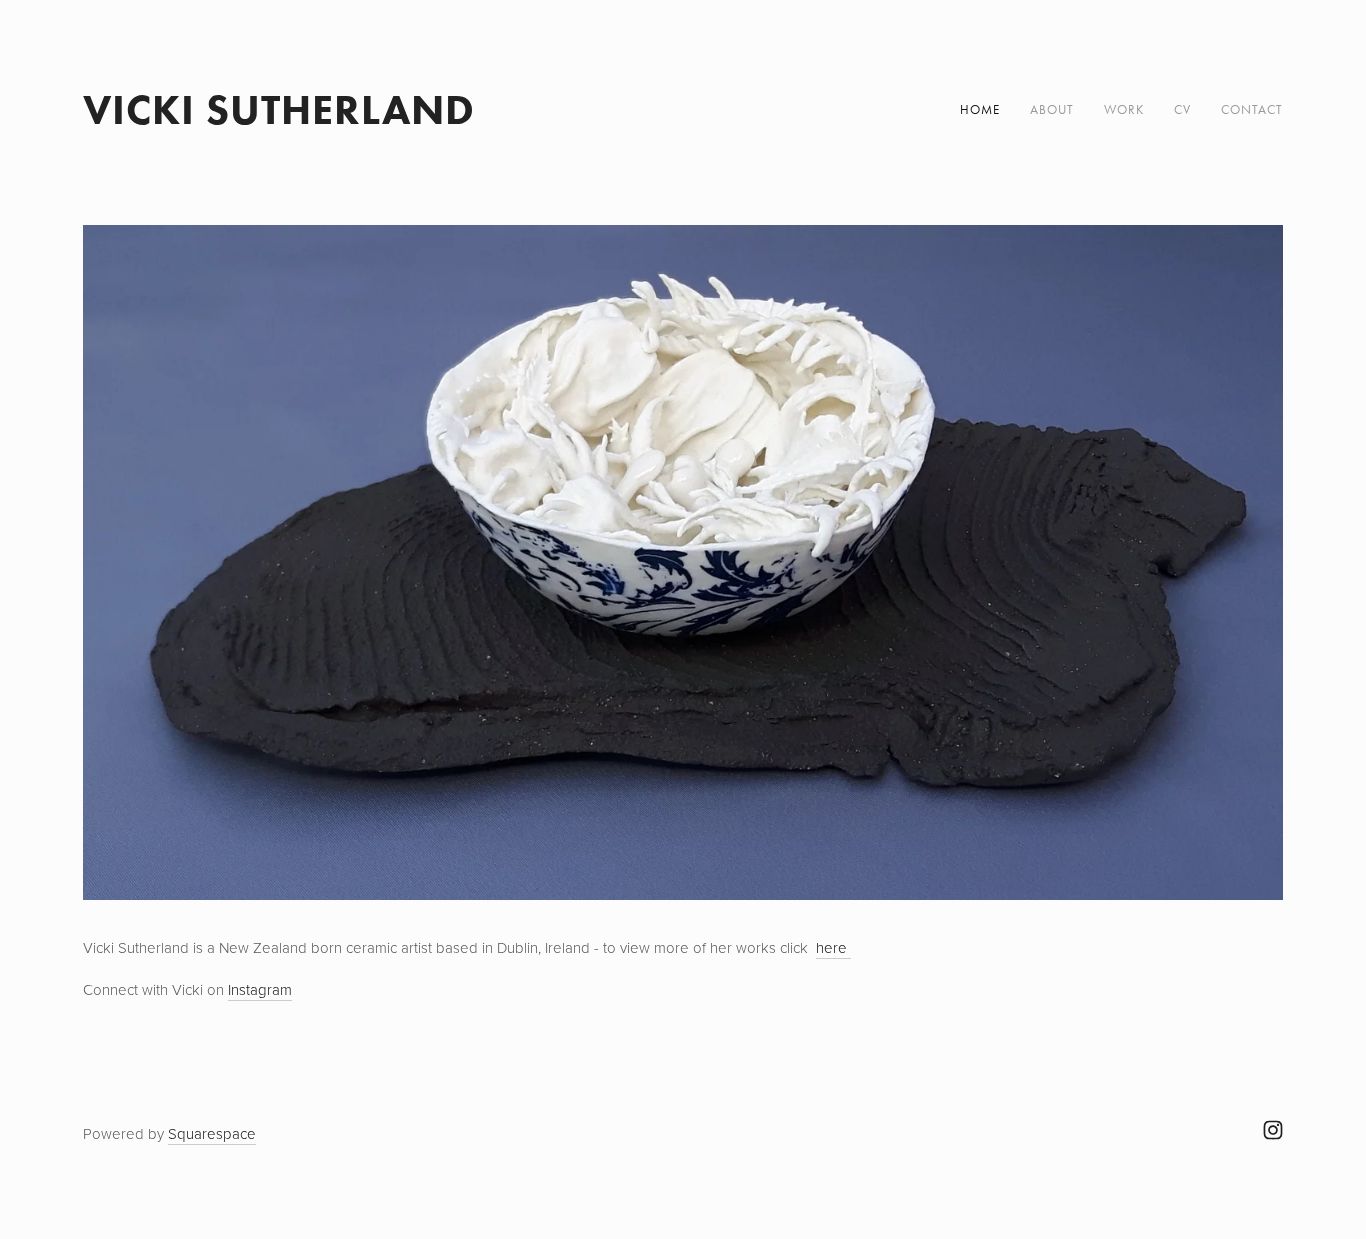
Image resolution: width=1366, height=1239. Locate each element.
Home (980, 109)
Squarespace (212, 1133)
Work (1124, 109)
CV (1182, 109)
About (1052, 109)
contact (1252, 109)
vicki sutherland (279, 109)
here (833, 947)
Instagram (260, 989)
